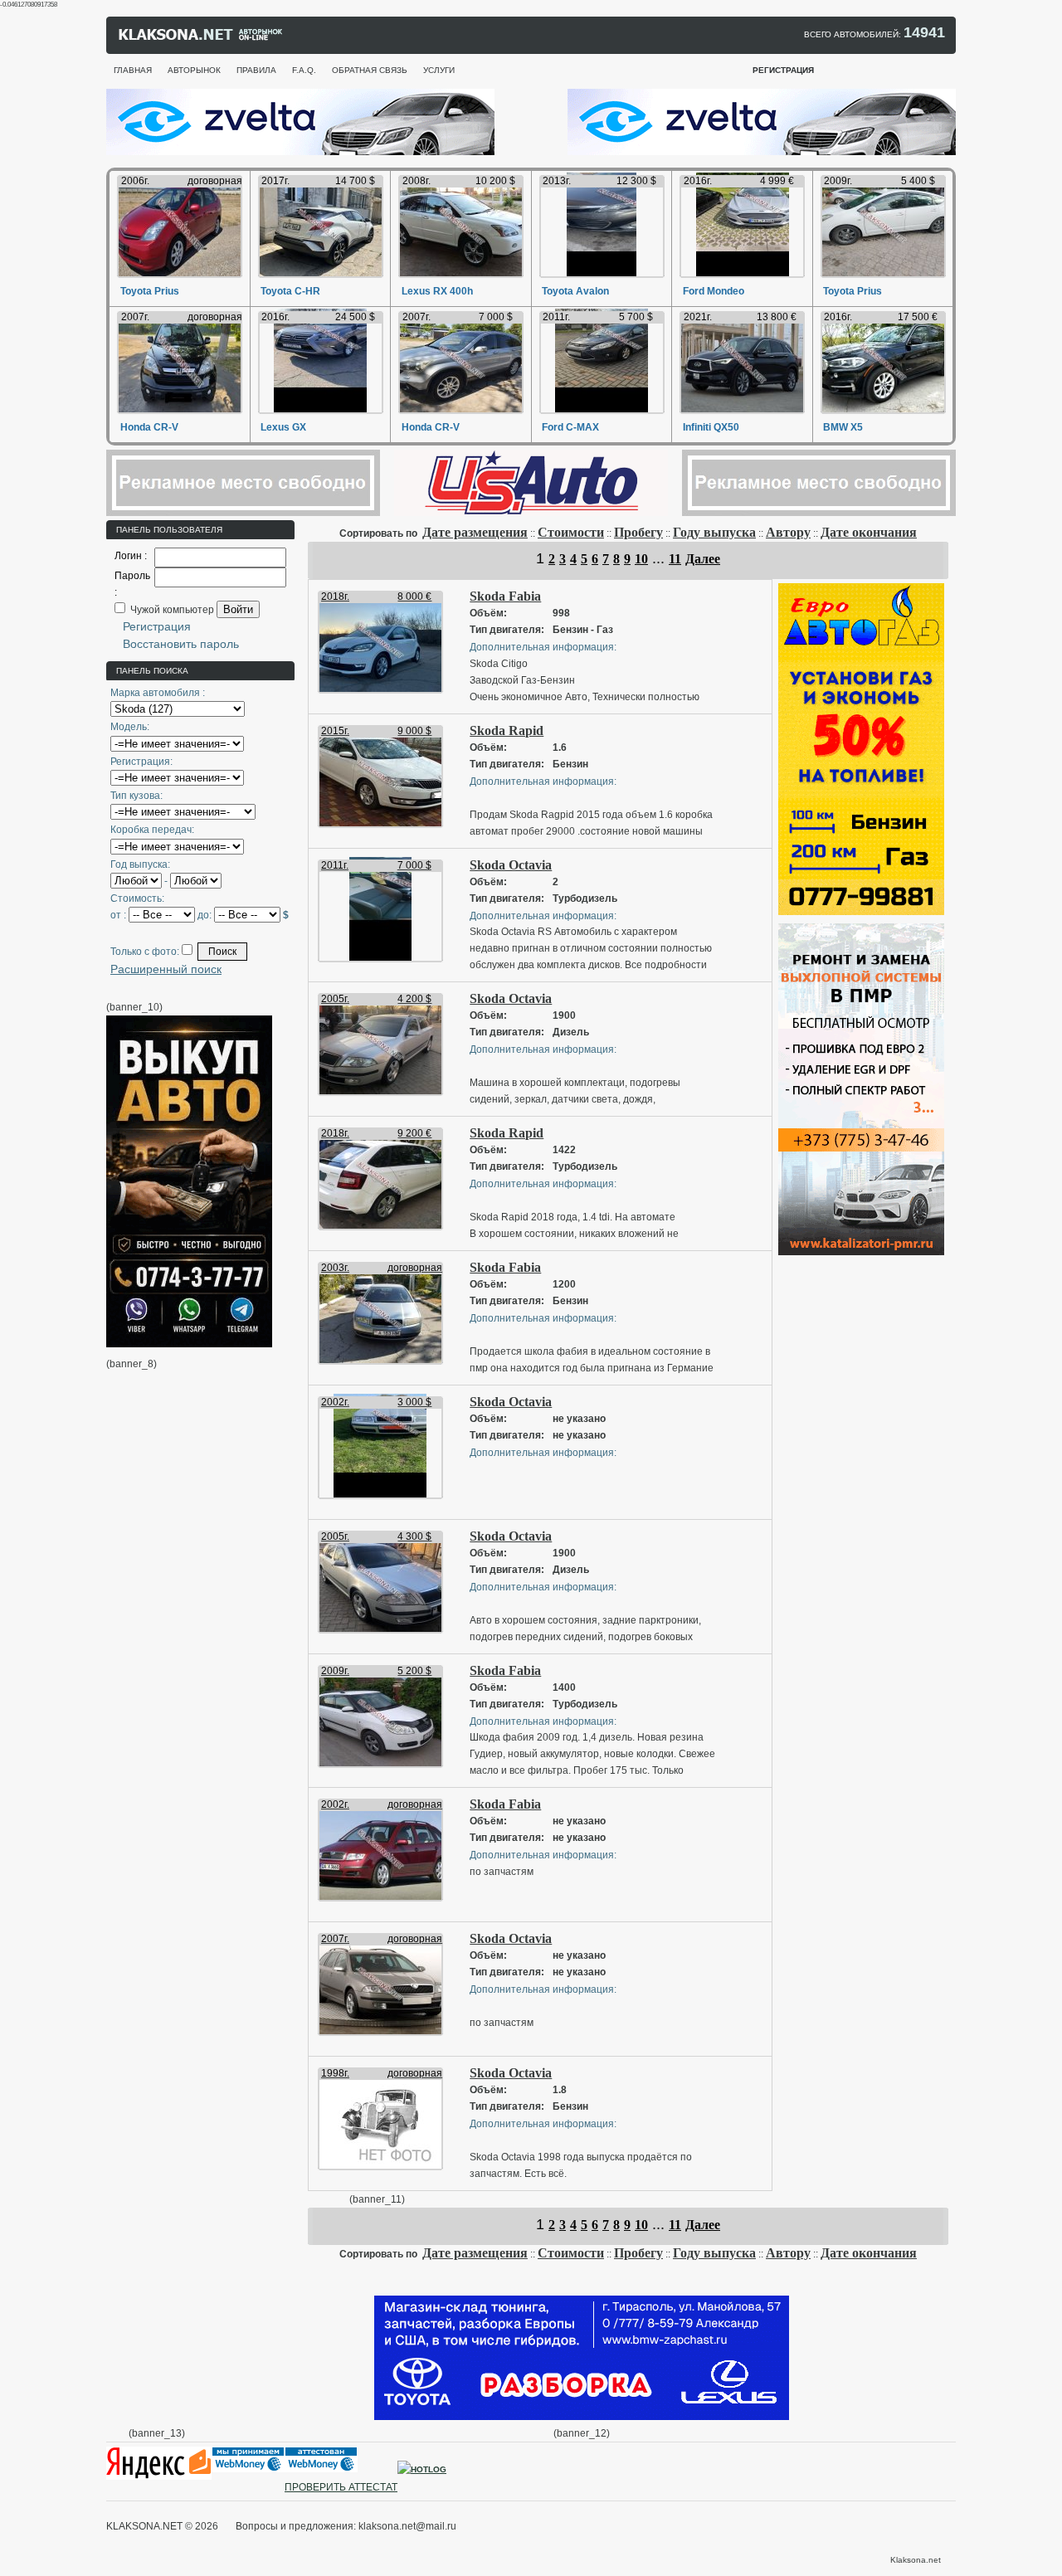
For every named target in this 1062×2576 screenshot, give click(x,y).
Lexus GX (283, 427)
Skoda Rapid (507, 730)
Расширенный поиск (166, 969)
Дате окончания (869, 532)
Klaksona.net (916, 2560)
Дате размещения (475, 532)
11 (675, 559)
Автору (788, 532)
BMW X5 (843, 427)
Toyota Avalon (575, 291)
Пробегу (638, 532)
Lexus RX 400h (437, 291)
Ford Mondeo (714, 291)
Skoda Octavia (511, 865)
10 (641, 559)
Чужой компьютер (171, 610)
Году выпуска (714, 532)
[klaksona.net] (202, 38)
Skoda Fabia (505, 596)
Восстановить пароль (181, 644)
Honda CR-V (149, 427)
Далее (703, 559)
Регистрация (157, 626)
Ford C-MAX (570, 427)
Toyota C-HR (290, 291)
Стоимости (571, 532)
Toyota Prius (150, 291)
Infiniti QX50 (711, 427)
